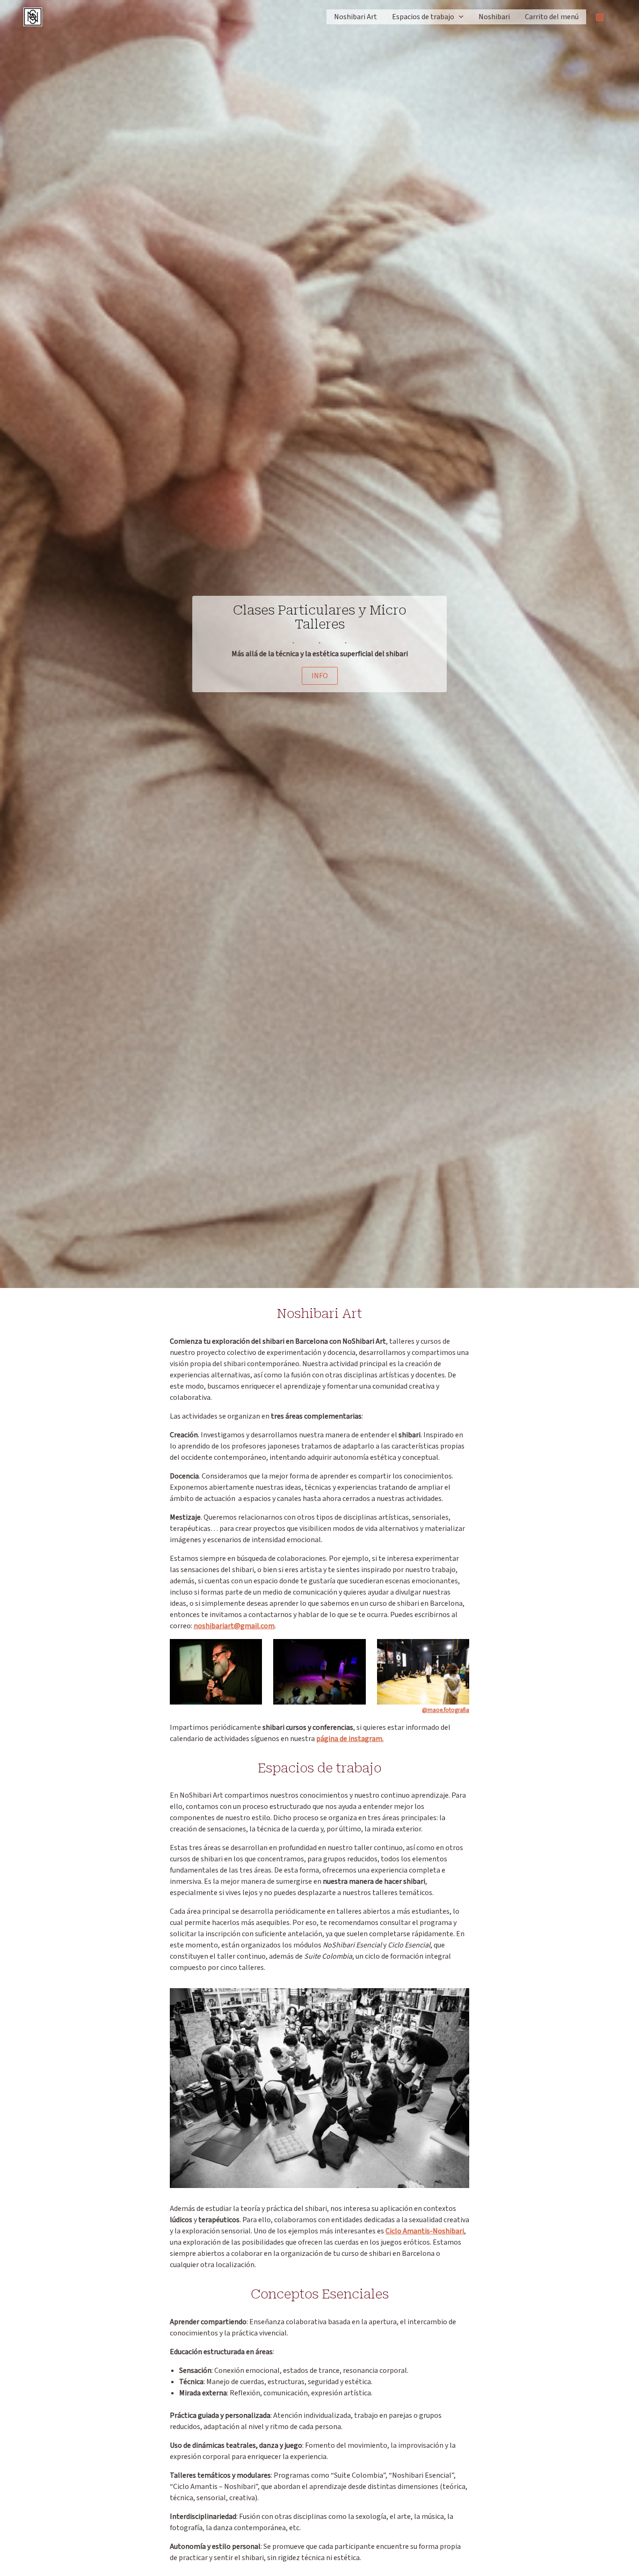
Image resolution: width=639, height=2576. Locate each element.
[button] (459, 17)
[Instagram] (600, 17)
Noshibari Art (356, 17)
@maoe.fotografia (446, 1710)
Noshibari (494, 17)
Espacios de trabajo (423, 17)
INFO (320, 676)
